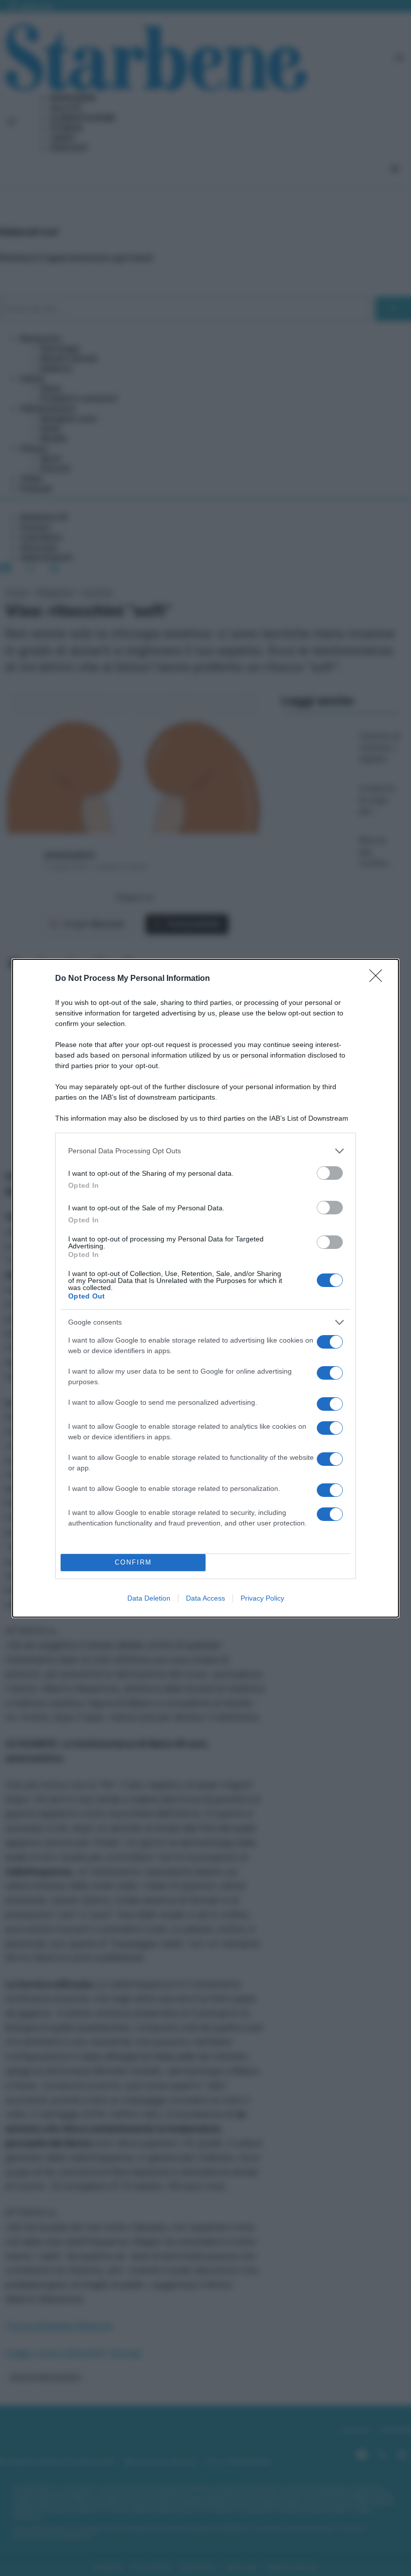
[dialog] (205, 1288)
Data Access (205, 1598)
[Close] (379, 979)
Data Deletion (149, 1598)
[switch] (330, 1173)
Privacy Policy (262, 1598)
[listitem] (205, 1151)
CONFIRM (133, 1562)
